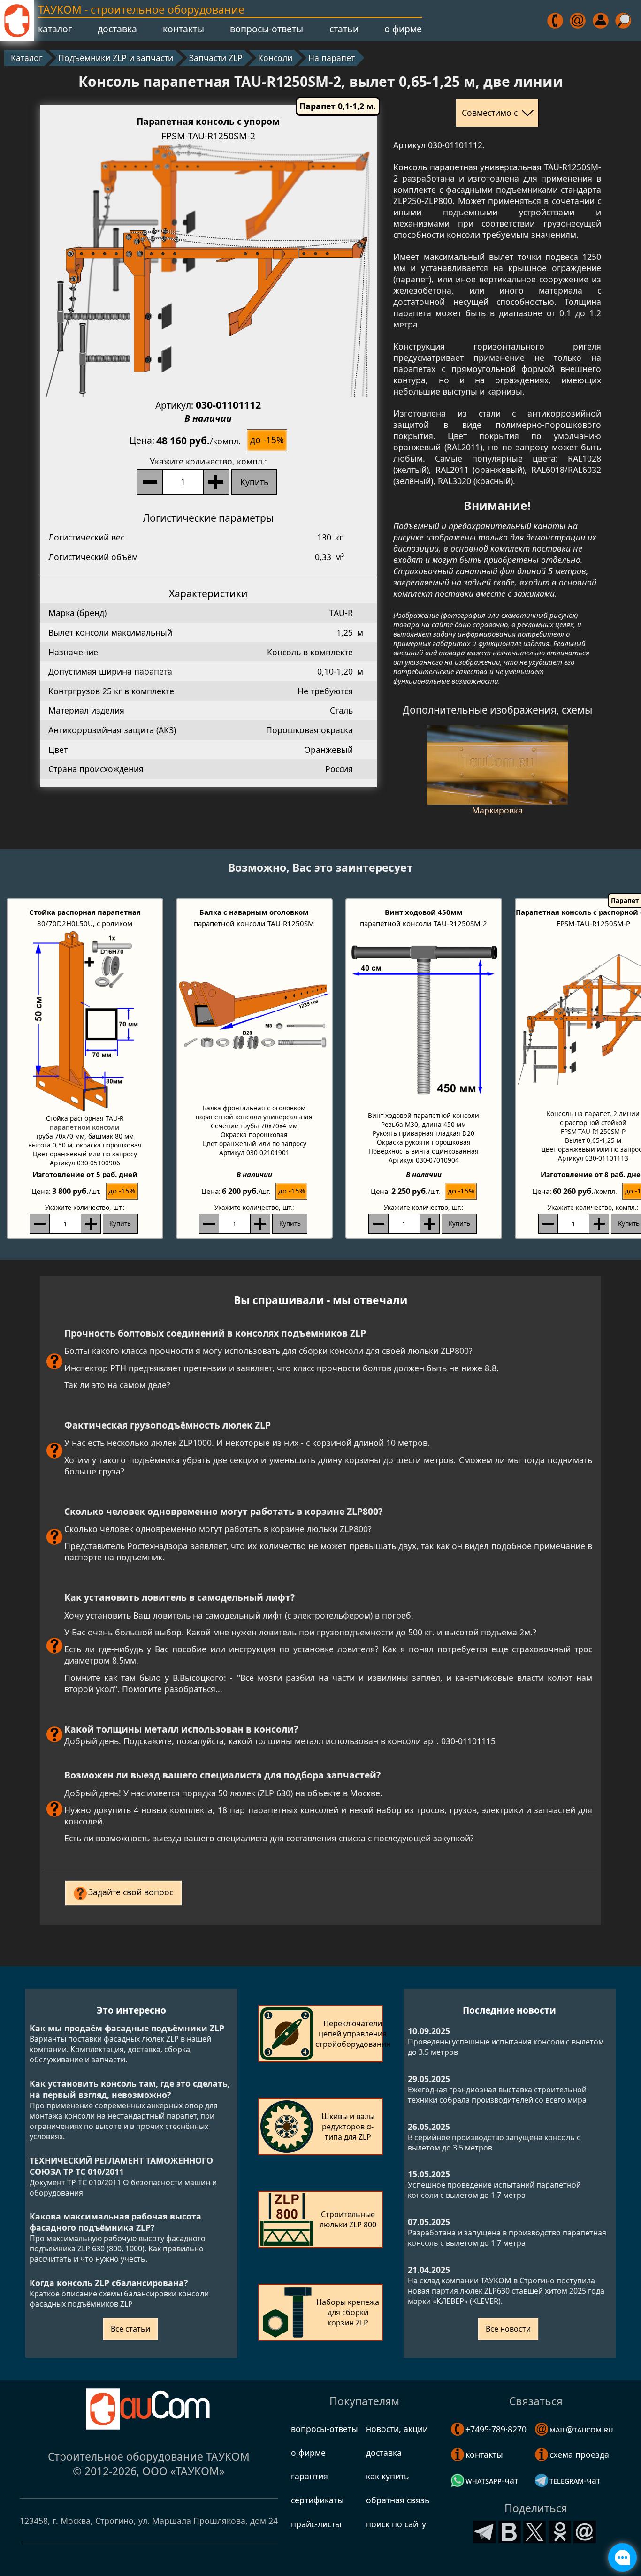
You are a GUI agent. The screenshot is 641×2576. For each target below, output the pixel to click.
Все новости (508, 2329)
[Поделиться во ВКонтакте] (510, 2530)
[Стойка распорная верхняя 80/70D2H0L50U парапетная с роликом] (85, 1021)
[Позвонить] (556, 21)
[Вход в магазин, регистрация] (601, 21)
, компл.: (208, 461)
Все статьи (130, 2329)
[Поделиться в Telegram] (484, 2530)
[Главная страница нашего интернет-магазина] (17, 21)
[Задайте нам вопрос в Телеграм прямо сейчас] (623, 2558)
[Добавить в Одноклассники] (560, 2530)
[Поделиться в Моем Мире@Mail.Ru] (585, 2530)
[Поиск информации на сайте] (624, 21)
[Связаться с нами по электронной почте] (578, 21)
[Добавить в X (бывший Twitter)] (534, 2530)
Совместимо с (490, 113)
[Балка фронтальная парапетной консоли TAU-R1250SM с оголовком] (254, 1016)
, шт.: (85, 1207)
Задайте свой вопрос (131, 1892)
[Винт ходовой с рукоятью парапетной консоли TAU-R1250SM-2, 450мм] (424, 1020)
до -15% (267, 440)
